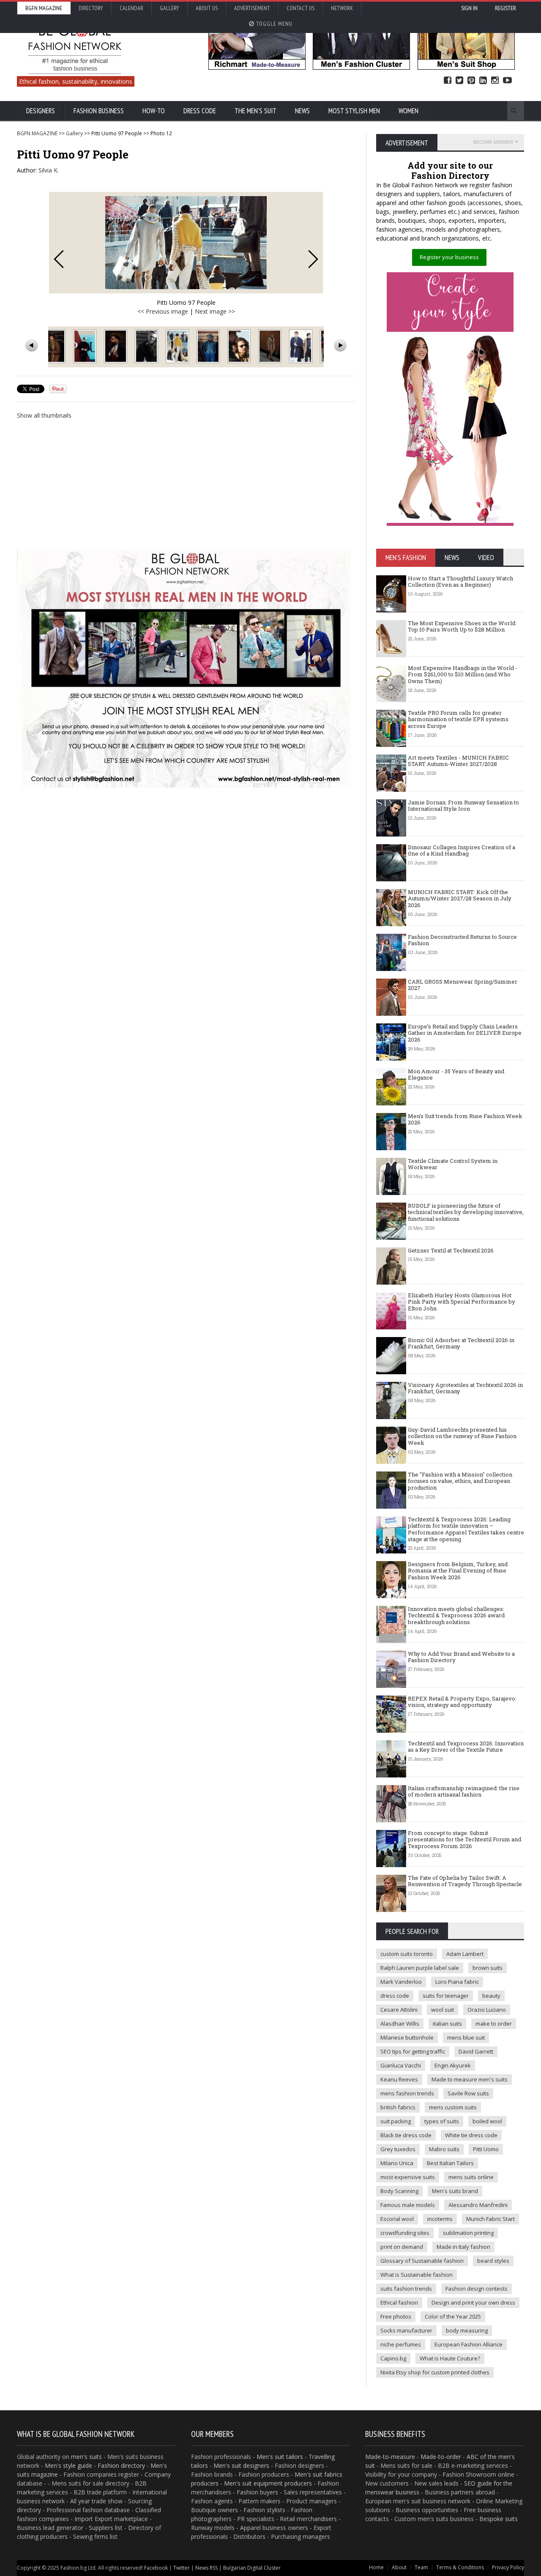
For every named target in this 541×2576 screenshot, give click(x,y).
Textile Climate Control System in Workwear (453, 1164)
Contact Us (301, 8)
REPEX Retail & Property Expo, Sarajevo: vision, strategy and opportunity (462, 1702)
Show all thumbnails (44, 415)
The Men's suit (255, 111)
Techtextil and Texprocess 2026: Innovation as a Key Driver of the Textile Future (466, 1747)
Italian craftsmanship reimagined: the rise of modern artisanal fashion (464, 1791)
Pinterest (471, 81)
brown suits (488, 1968)
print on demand (402, 2247)
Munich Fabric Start (490, 2219)
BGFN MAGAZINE (37, 133)
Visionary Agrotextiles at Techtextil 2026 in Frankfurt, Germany (465, 1388)
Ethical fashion (399, 2303)
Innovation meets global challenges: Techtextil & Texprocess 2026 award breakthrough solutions (456, 1615)
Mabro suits (444, 2149)
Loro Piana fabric (457, 1982)
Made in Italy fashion (463, 2247)
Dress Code (200, 111)
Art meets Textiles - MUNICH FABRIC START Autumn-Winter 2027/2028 (458, 761)
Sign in (469, 8)
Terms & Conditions (460, 2567)
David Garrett (476, 2051)
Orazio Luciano (487, 2010)
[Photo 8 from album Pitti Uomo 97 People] (86, 346)
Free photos (396, 2316)
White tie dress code (471, 2135)
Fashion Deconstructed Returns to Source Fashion (462, 940)
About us (207, 8)
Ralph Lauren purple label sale (420, 1968)
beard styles (493, 2261)
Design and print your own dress (473, 2303)
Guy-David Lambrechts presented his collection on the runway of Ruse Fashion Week (462, 1436)
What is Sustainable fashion (417, 2275)
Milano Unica (397, 2163)
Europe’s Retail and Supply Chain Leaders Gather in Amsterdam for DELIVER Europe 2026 (465, 1033)
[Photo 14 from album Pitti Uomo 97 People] (271, 346)
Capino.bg (393, 2358)
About (399, 2567)
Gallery (169, 8)
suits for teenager (446, 1996)
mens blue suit (466, 2037)
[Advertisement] (186, 484)
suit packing (396, 2121)
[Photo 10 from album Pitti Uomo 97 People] (147, 346)
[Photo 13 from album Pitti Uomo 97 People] (240, 346)
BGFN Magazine (44, 8)
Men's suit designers (241, 2465)
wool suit (443, 2010)
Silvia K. (49, 170)
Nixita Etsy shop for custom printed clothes (435, 2372)
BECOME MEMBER (493, 142)
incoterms (440, 2219)
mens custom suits (453, 2107)
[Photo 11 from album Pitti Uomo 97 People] (178, 346)
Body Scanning (399, 2191)
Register (505, 8)
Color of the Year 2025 (453, 2316)
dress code (395, 1996)
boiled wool (487, 2121)
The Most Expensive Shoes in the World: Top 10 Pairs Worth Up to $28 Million (462, 626)
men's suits (86, 2457)
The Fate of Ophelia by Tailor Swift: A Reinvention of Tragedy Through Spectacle (465, 1881)
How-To (154, 111)
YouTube (507, 81)
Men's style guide (68, 2465)
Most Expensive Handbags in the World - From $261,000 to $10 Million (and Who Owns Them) (463, 674)
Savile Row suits (468, 2093)
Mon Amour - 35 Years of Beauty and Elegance (456, 1075)
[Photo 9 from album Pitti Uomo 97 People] (116, 346)
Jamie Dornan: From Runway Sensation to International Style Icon (463, 806)
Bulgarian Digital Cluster (252, 2568)
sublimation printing (468, 2233)
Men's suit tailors (280, 2457)
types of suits (442, 2121)
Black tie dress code (406, 2135)
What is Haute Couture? (450, 2358)
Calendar (131, 8)
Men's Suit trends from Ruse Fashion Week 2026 (465, 1119)
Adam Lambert (465, 1954)
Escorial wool (397, 2219)
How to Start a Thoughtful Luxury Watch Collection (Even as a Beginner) (460, 582)
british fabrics (398, 2107)
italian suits (447, 2024)
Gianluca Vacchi (401, 2065)
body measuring (467, 2330)
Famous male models (408, 2205)
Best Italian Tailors (450, 2163)
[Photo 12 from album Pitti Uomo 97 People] (209, 346)
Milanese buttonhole (407, 2037)
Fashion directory (121, 2465)
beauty (491, 1996)
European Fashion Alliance (469, 2344)
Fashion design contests (477, 2289)
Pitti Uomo (486, 2149)
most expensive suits (408, 2177)
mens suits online (471, 2177)
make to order (494, 2024)
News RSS (206, 2568)
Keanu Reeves (399, 2079)
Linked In (483, 81)
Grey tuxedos (398, 2149)
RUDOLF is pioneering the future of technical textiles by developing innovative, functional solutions (466, 1212)
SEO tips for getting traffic (413, 2051)
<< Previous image (163, 311)
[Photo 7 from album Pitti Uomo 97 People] (55, 346)
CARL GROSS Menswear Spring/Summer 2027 (463, 985)
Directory (91, 8)
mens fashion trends (407, 2093)
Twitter (459, 81)
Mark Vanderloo (401, 1982)
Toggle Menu (273, 24)
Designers (41, 111)
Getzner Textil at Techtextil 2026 (451, 1250)
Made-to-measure (390, 2457)
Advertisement (252, 8)
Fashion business (99, 111)
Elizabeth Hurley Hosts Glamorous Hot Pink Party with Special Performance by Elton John (462, 1302)
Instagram (495, 81)
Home (376, 2567)
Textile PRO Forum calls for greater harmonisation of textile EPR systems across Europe (458, 719)
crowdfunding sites (405, 2233)
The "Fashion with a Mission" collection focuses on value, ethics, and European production (460, 1481)
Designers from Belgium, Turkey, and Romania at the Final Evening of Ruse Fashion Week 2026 (458, 1571)
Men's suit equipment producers (268, 2483)
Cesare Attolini (399, 2010)
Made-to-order (441, 2457)
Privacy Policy (508, 2567)
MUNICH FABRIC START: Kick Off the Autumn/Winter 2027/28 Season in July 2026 (460, 898)
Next (313, 259)
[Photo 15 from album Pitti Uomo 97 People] (302, 346)
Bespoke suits (499, 2519)
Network (342, 8)
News (302, 111)
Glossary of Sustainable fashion (422, 2261)
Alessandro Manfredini (478, 2205)
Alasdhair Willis (400, 2024)
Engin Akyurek (453, 2065)
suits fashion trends (406, 2289)
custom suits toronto (407, 1954)
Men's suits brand (455, 2191)
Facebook (448, 81)
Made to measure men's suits (470, 2079)
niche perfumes (401, 2344)
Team (421, 2567)
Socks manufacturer (406, 2330)
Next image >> (215, 311)
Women (408, 111)
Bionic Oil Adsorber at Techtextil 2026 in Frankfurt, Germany (461, 1343)
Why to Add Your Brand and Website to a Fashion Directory (461, 1657)
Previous (59, 259)
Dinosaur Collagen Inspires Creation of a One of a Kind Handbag (462, 850)
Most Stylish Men (354, 111)
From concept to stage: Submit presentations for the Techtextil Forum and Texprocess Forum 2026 (464, 1839)
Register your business (449, 257)
